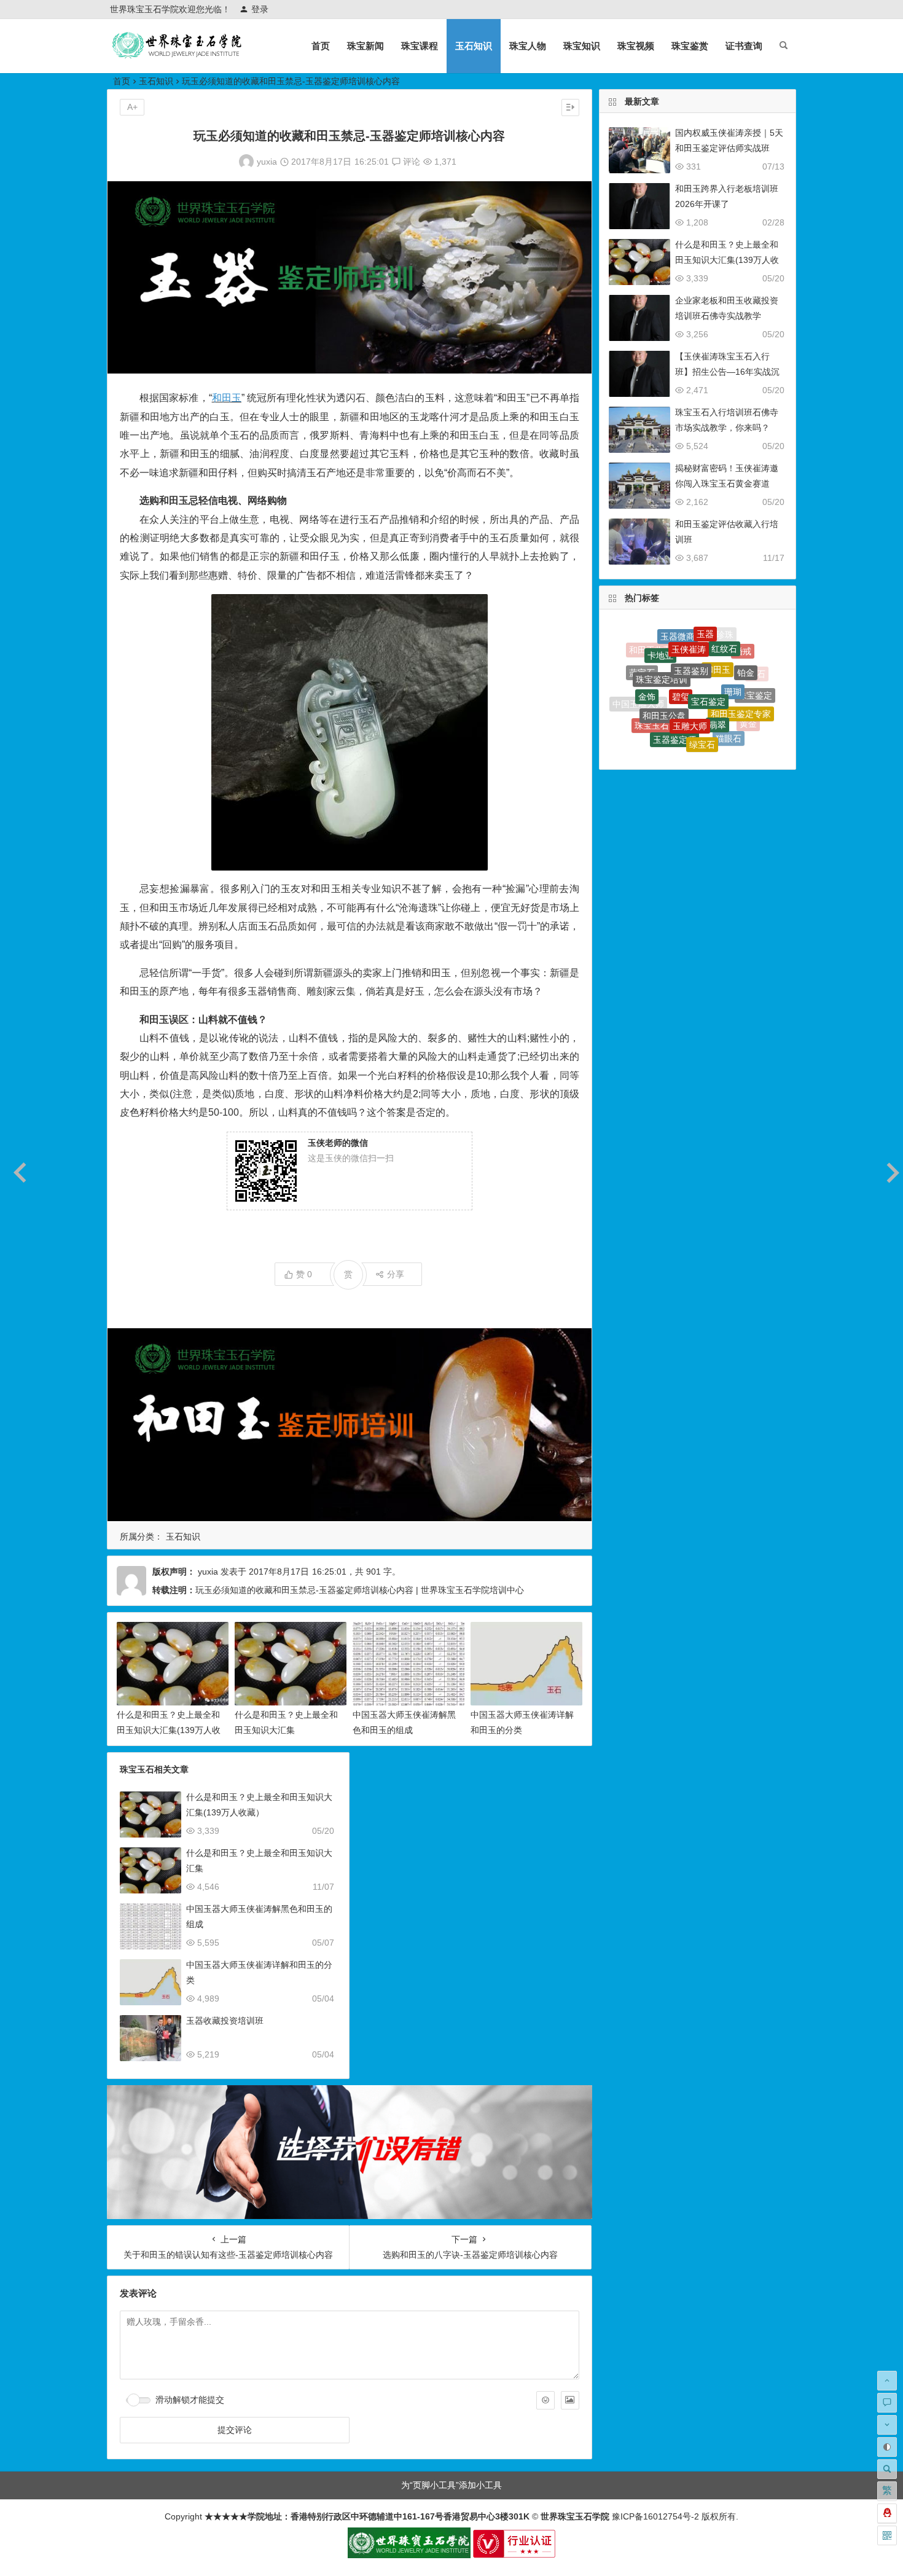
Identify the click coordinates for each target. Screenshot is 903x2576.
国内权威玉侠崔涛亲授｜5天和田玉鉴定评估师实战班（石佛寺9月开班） (729, 148)
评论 (410, 162)
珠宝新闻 (365, 46)
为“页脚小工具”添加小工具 (451, 2485)
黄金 (748, 699)
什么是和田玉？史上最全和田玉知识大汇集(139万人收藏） (169, 1730)
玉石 (687, 750)
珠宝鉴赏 (690, 46)
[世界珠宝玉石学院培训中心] (178, 56)
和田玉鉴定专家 (741, 669)
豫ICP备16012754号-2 (654, 2516)
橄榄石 (706, 740)
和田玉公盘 (664, 662)
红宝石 (679, 738)
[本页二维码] (887, 2535)
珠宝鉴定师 (683, 717)
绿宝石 (702, 691)
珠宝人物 (528, 46)
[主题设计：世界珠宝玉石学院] (409, 2555)
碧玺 (681, 641)
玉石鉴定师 (733, 723)
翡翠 (717, 665)
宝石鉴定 (708, 642)
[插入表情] (545, 2400)
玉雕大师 (690, 663)
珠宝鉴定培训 (662, 641)
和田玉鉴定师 (645, 718)
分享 (396, 1274)
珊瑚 (733, 646)
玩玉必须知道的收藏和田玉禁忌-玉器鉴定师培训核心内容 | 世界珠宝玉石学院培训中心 (360, 1590)
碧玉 (711, 719)
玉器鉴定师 (674, 689)
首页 (321, 46)
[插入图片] (570, 2400)
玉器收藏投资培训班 (225, 2021)
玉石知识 (474, 46)
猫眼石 (729, 694)
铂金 (746, 651)
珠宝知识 (582, 46)
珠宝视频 (636, 46)
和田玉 (227, 398)
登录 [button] (260, 9)
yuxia (267, 162)
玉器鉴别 (691, 629)
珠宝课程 (420, 46)
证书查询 (744, 46)
